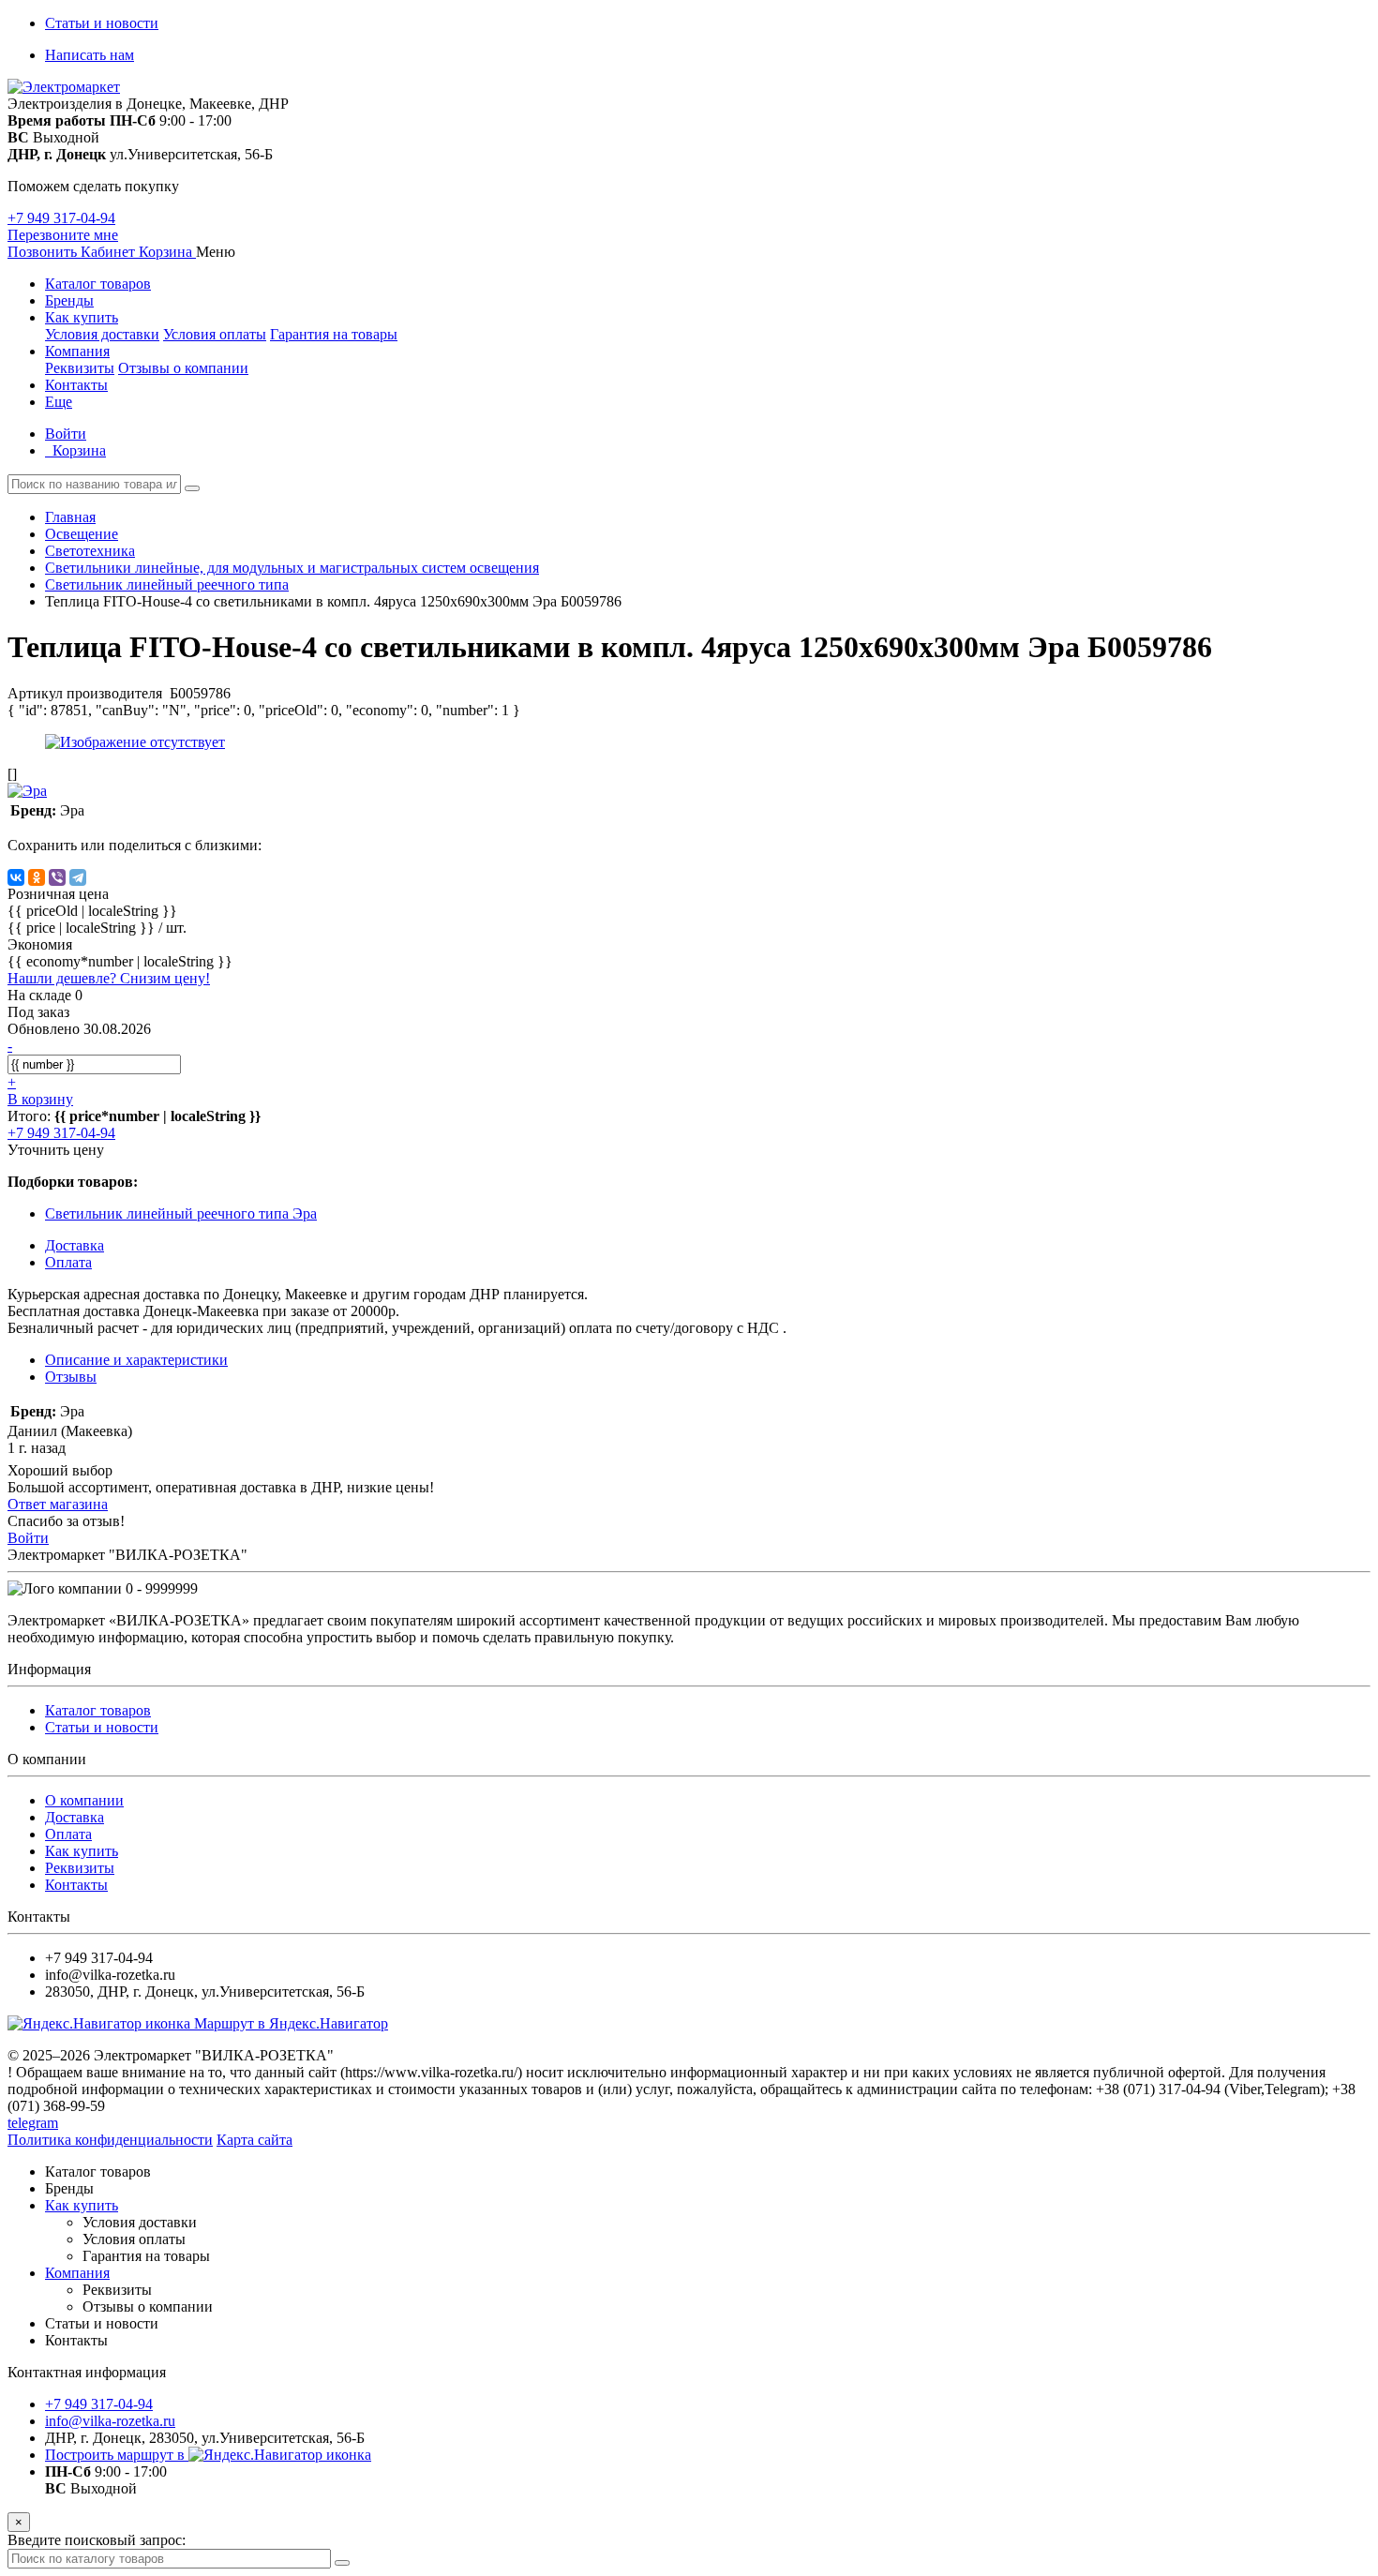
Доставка (75, 1817)
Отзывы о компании (183, 368)
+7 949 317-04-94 (61, 218)
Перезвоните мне (63, 235)
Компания (77, 351)
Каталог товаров (98, 284)
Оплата (68, 1834)
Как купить (82, 317)
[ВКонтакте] (16, 877)
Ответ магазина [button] (58, 1504)
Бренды (69, 300)
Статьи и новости (102, 23)
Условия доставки (102, 334)
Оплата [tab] (68, 1262)
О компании (84, 1800)
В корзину (40, 1099)
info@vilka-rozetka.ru (110, 2421)
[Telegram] (78, 877)
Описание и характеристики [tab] (136, 1360)
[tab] (71, 1377)
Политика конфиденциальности (110, 2140)
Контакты (76, 385)
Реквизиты (80, 368)
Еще (59, 402)
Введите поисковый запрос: (97, 2540)
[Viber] (57, 877)
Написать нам (90, 55)
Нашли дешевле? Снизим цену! (109, 978)
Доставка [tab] (75, 1245)
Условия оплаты (215, 334)
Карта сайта (255, 2140)
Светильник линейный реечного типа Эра (181, 1213)
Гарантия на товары (334, 334)
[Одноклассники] (37, 877)
